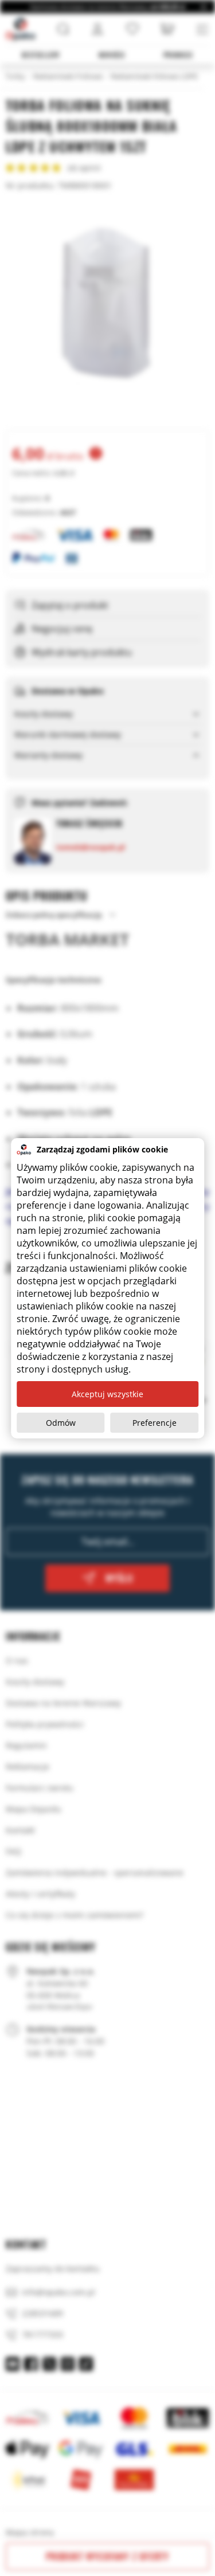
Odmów (61, 1423)
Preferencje (155, 1423)
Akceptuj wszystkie (107, 1394)
